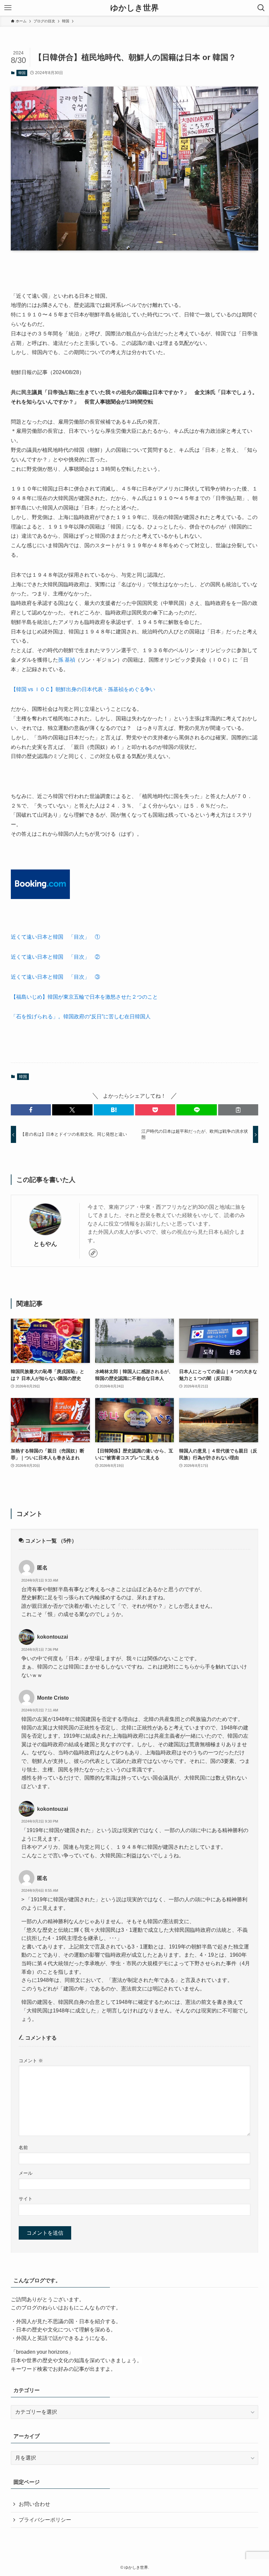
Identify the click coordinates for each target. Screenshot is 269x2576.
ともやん (45, 1244)
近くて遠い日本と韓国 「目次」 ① (55, 937)
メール (26, 2173)
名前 (23, 2147)
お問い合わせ (34, 2504)
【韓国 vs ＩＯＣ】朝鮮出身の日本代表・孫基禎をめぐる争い (83, 689)
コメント (31, 2061)
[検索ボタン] (261, 8)
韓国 (22, 73)
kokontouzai (52, 1637)
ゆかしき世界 (134, 8)
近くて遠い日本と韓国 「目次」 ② (55, 957)
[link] (93, 1253)
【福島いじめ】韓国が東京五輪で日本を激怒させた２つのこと (84, 997)
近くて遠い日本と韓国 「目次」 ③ (55, 977)
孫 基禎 (67, 660)
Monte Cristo (53, 1698)
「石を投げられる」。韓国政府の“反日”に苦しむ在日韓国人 (81, 1017)
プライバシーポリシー (45, 2520)
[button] (31, 1110)
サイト (26, 2199)
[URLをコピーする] (238, 1110)
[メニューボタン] (8, 8)
